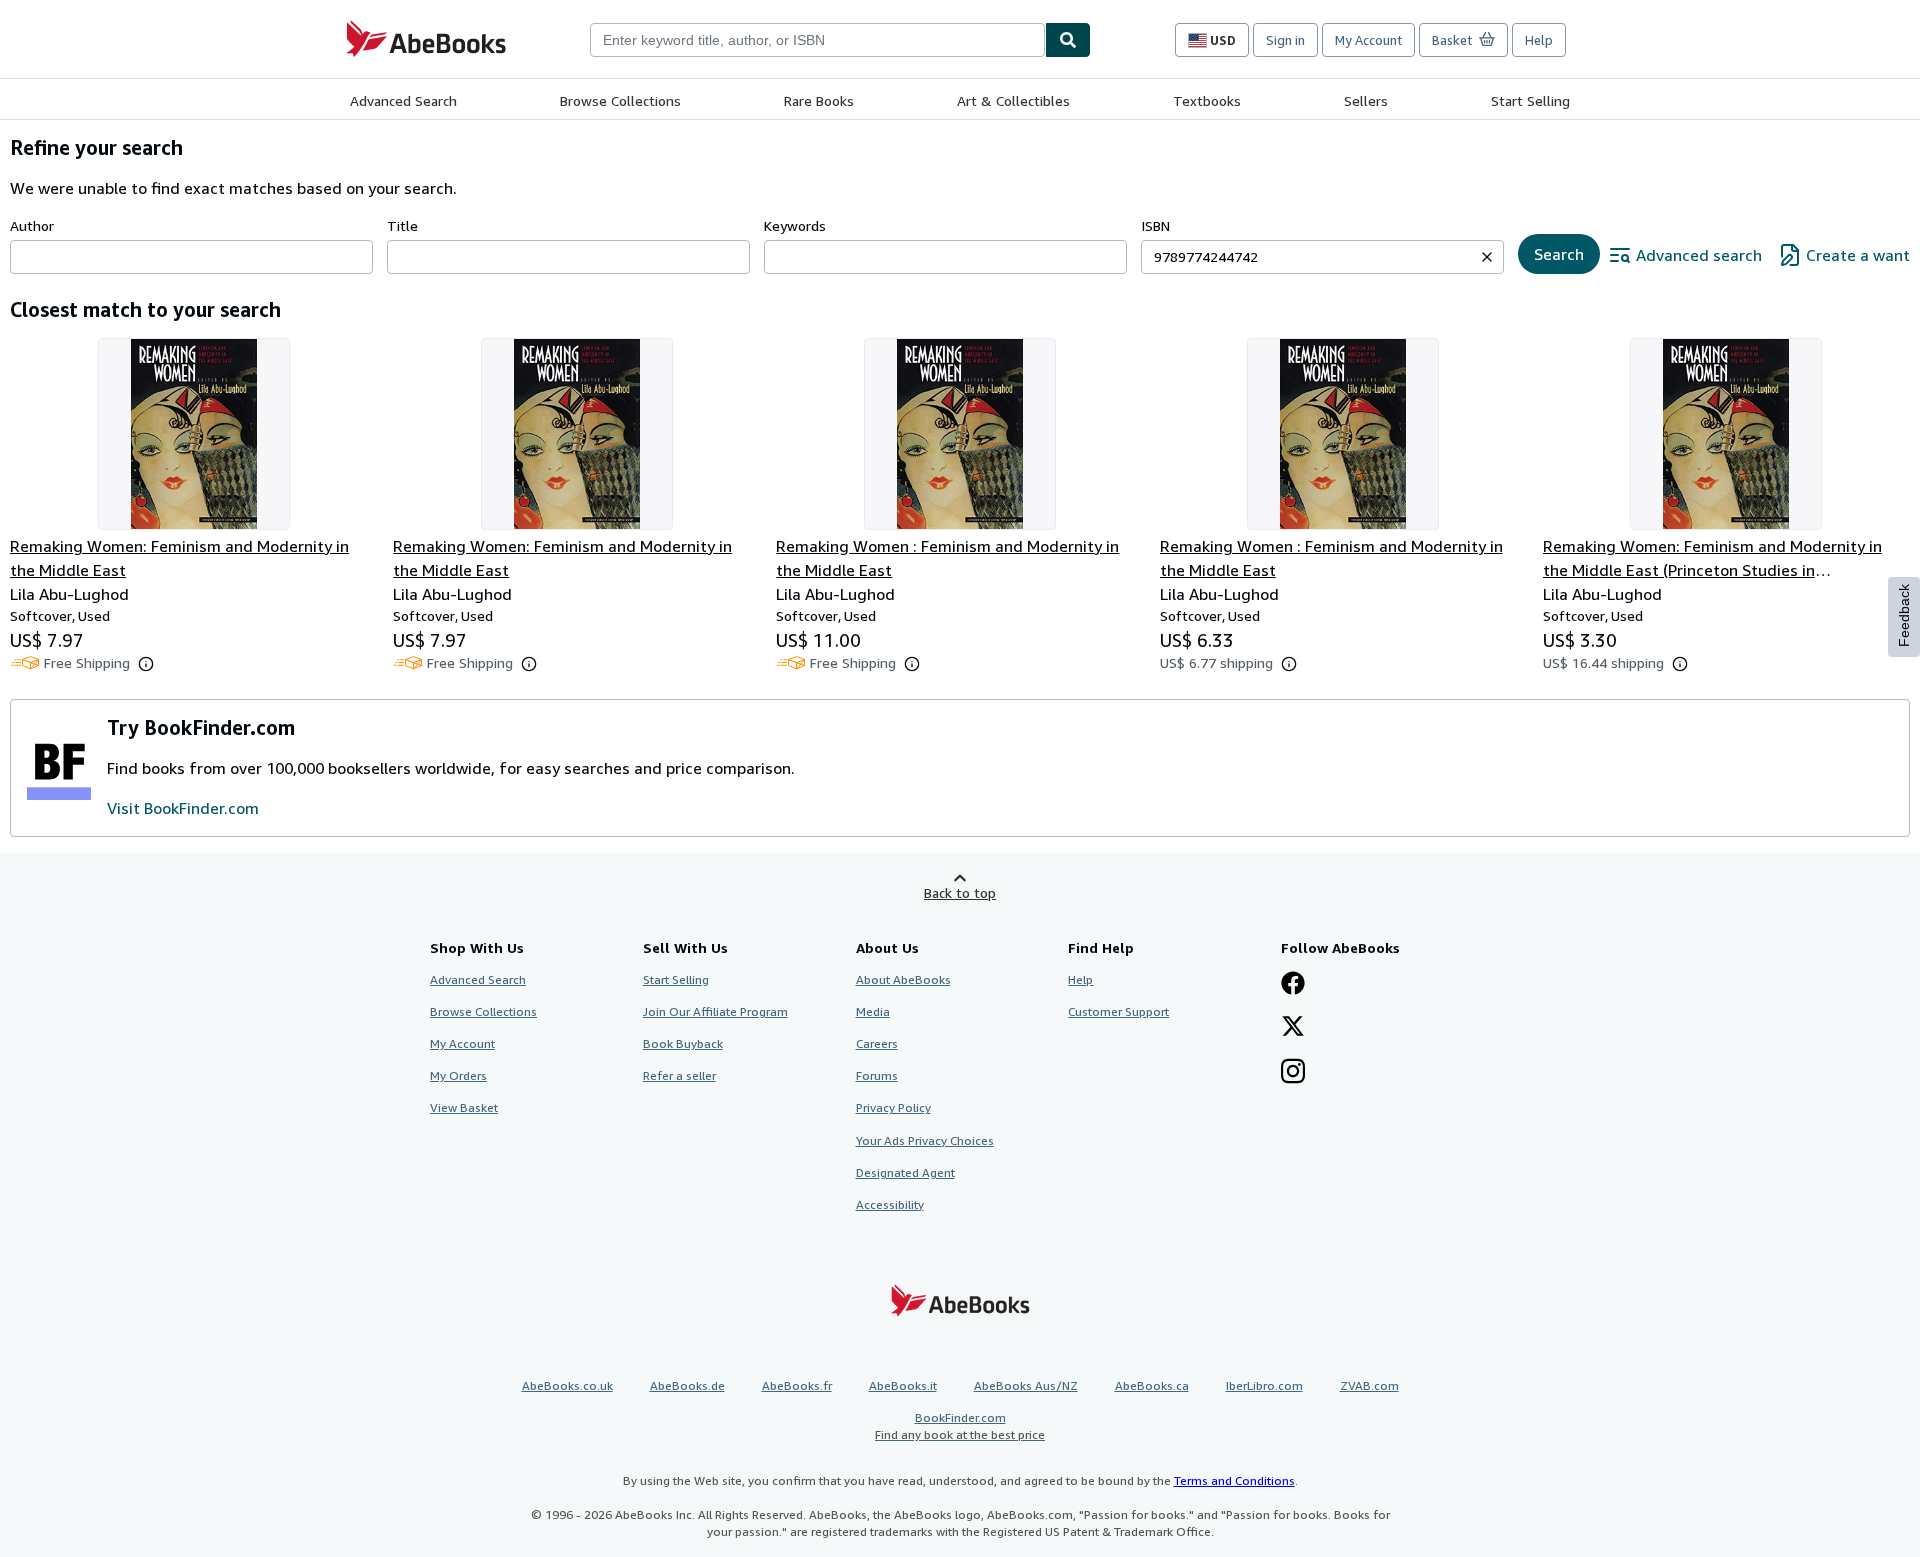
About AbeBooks (903, 979)
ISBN (1155, 225)
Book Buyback (683, 1043)
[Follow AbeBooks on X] (1293, 1028)
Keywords (795, 225)
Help (1539, 40)
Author (32, 225)
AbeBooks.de (687, 1385)
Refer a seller (679, 1075)
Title (402, 225)
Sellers (1366, 100)
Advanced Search (403, 100)
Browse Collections (620, 100)
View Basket (464, 1107)
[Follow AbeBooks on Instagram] (1293, 1073)
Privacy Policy (893, 1107)
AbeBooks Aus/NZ (1026, 1385)
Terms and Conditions (1234, 1480)
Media (873, 1011)
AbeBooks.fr (797, 1385)
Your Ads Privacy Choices (925, 1140)
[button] (1487, 257)
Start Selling (1530, 100)
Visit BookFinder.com (183, 808)
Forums (877, 1075)
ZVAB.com (1369, 1385)
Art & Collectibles (1013, 100)
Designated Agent (905, 1172)
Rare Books (819, 100)
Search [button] (1559, 254)
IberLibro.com (1264, 1385)
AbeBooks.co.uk (567, 1385)
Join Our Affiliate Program (715, 1011)
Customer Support (1118, 1011)
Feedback (1904, 615)
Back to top (960, 892)
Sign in (1285, 40)
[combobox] (817, 40)
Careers (877, 1043)
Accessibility (890, 1204)
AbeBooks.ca (1152, 1385)
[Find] (1068, 40)
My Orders (458, 1075)
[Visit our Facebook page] (1293, 985)
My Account (1368, 40)
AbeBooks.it (903, 1385)
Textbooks (1207, 100)
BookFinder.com (960, 1426)
